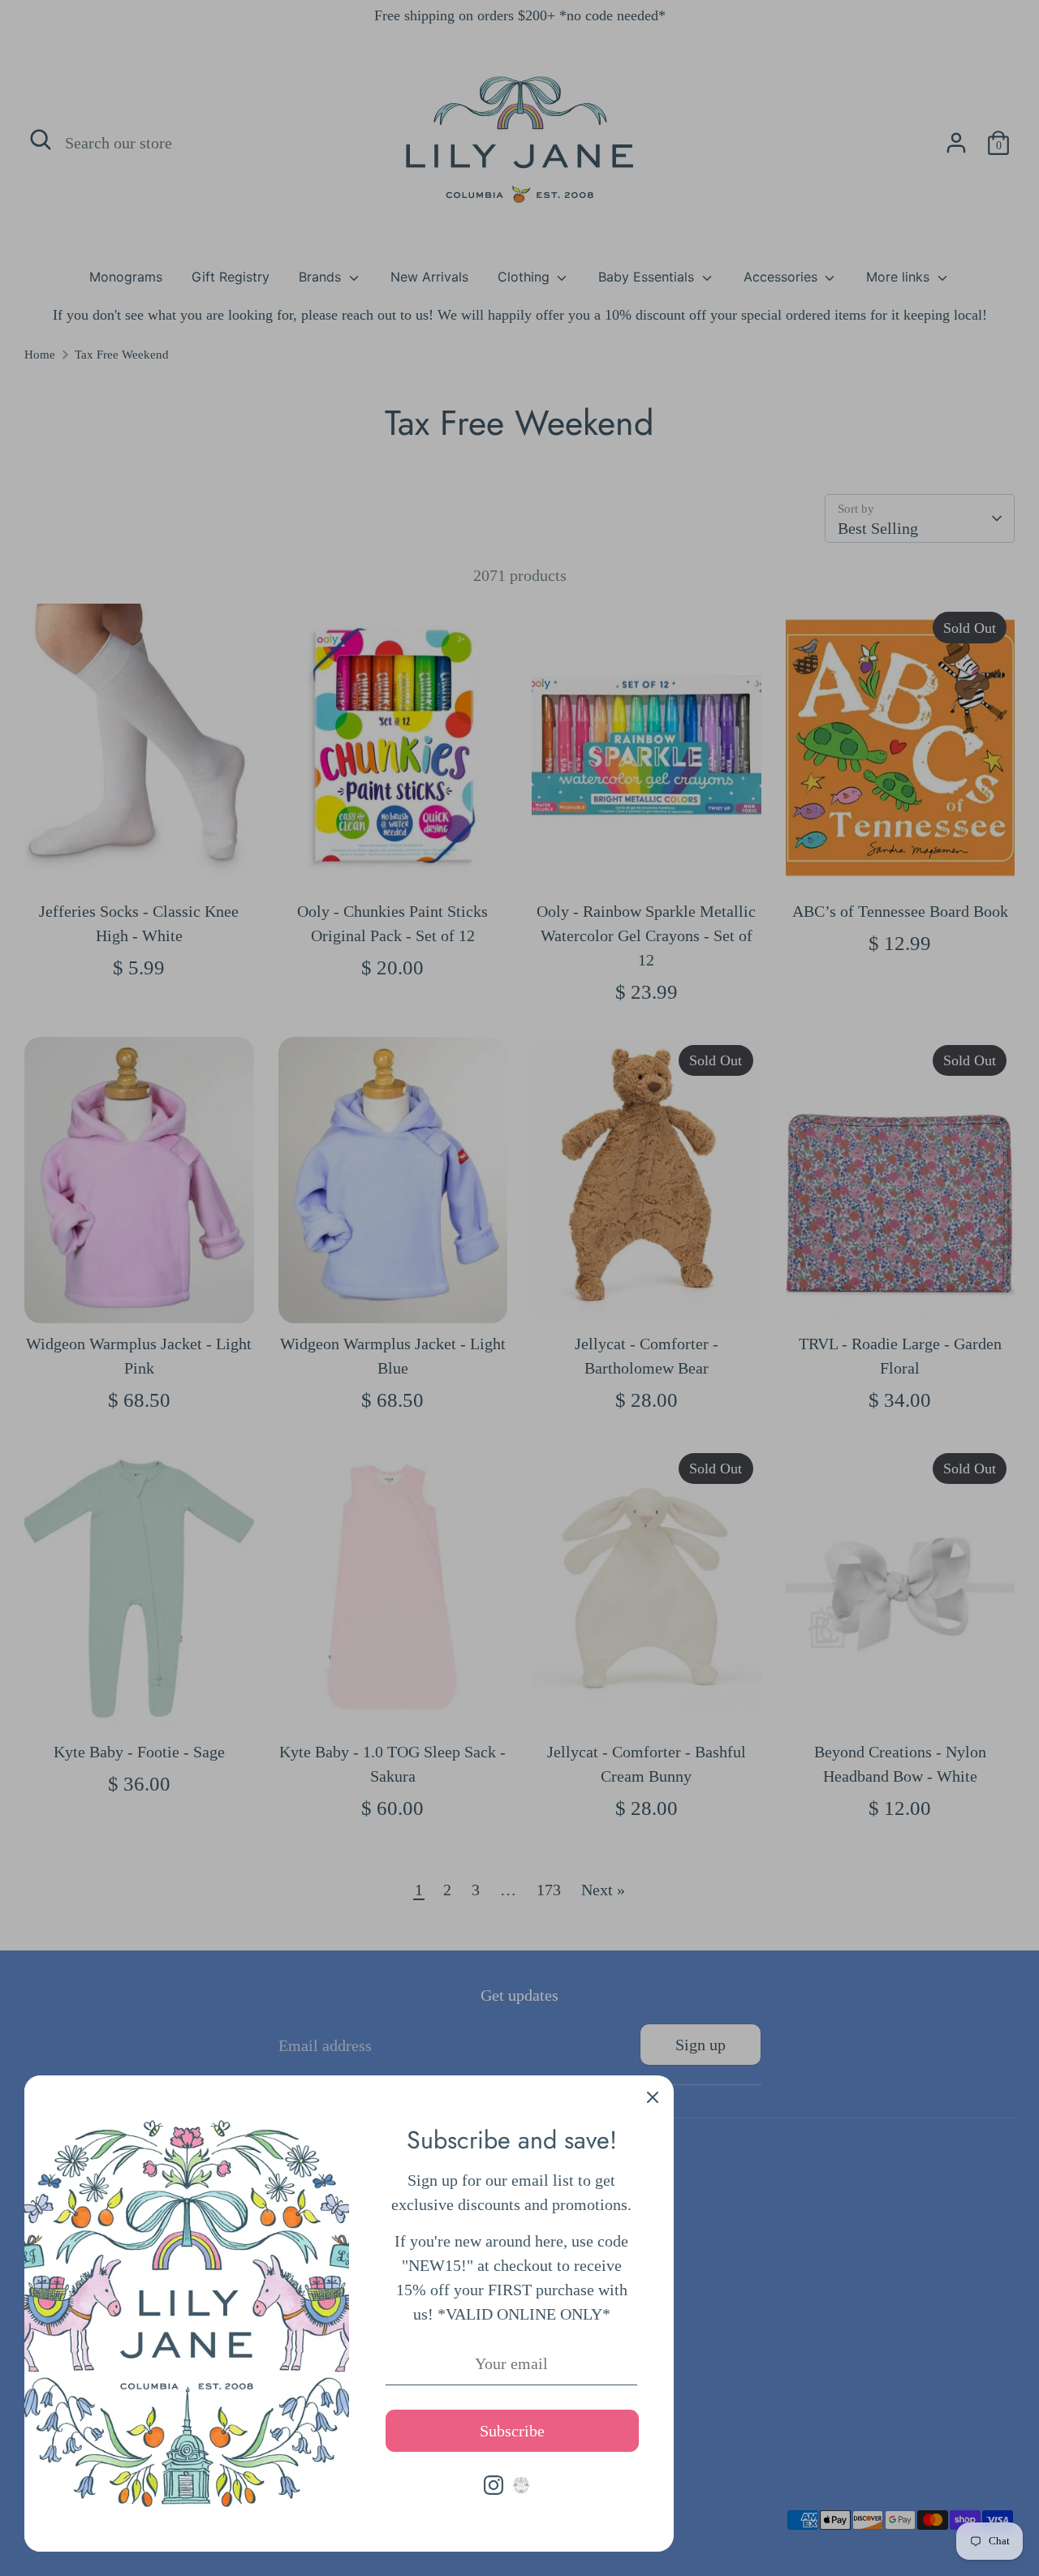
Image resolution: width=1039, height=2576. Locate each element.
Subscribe (512, 2431)
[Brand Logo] (521, 2485)
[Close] (653, 2096)
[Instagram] (494, 2485)
